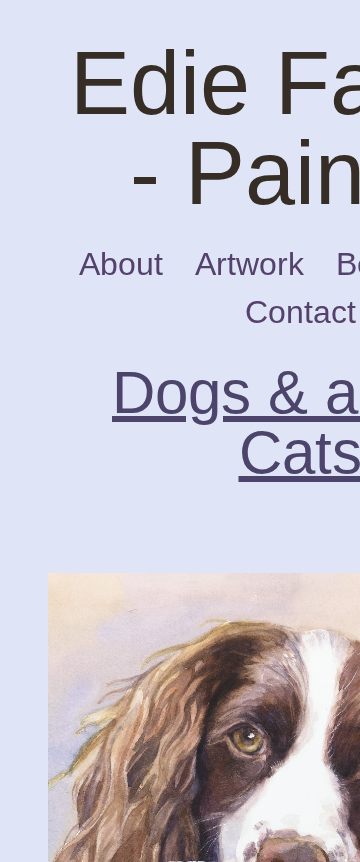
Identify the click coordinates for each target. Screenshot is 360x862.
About (133, 264)
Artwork (261, 264)
